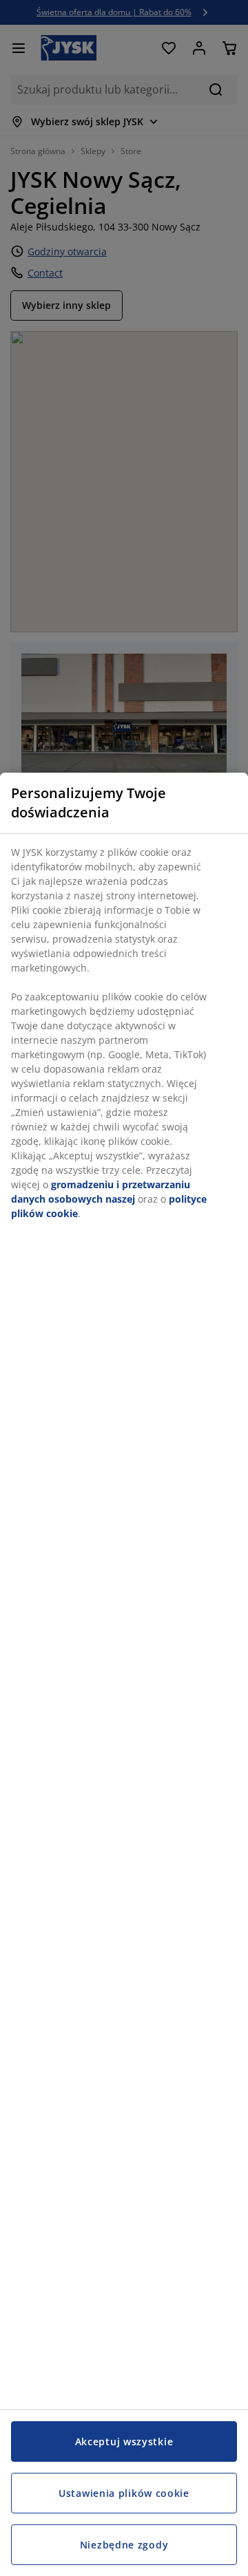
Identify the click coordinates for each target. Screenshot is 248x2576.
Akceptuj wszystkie (124, 2441)
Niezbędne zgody (124, 2545)
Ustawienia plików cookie (124, 2493)
